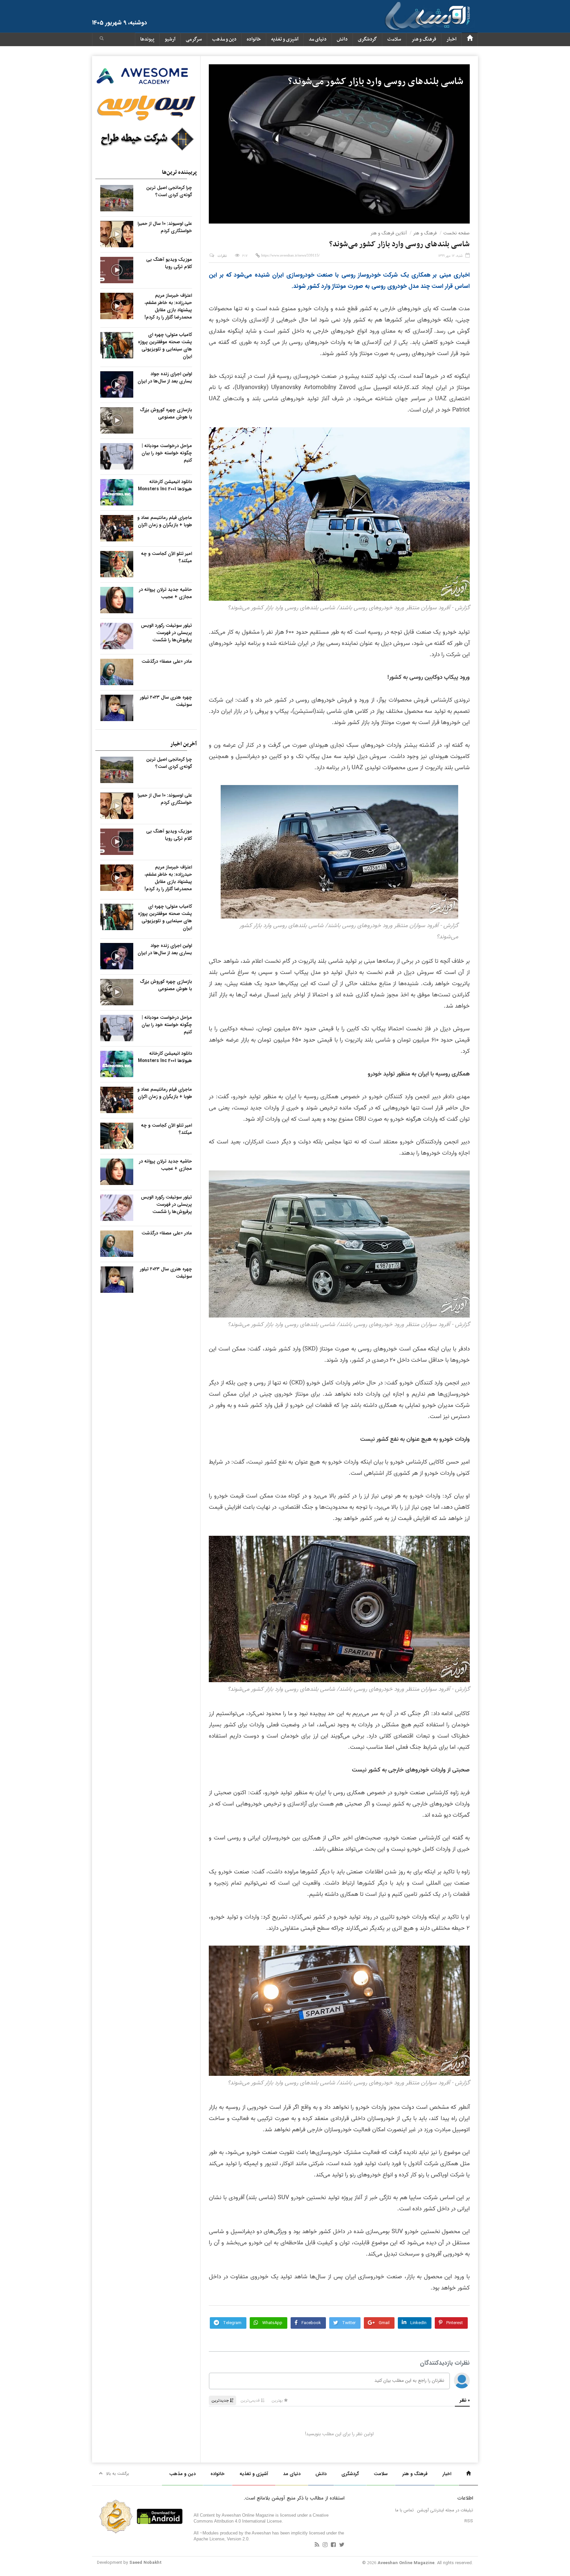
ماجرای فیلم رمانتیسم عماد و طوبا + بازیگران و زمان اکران (165, 521)
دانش (342, 39)
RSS (469, 2521)
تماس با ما (404, 2510)
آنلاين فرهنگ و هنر (389, 233)
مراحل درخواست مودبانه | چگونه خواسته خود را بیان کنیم (167, 453)
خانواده (254, 39)
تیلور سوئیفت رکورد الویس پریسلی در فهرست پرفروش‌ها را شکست (166, 633)
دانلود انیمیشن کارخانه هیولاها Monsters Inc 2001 (165, 485)
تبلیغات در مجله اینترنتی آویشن (445, 2510)
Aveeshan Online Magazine (406, 2563)
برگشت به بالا (118, 2474)
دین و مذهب (224, 39)
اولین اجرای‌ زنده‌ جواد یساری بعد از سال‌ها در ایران (165, 378)
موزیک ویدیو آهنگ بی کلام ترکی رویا (169, 263)
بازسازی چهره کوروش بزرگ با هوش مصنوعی (166, 413)
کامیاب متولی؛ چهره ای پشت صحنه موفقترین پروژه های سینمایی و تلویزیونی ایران (165, 346)
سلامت (394, 39)
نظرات (222, 256)
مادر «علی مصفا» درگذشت (167, 661)
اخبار (451, 39)
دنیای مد (318, 39)
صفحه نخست (457, 233)
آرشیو (170, 39)
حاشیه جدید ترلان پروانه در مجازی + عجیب (165, 593)
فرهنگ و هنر (424, 39)
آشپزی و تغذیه (285, 39)
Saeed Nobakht (145, 2563)
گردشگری (367, 39)
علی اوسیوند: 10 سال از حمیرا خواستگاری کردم (165, 227)
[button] (102, 39)
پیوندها (147, 39)
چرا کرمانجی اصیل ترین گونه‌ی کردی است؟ (169, 191)
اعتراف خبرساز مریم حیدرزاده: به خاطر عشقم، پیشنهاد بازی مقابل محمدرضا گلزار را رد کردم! (168, 306)
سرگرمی (194, 39)
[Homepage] (470, 39)
